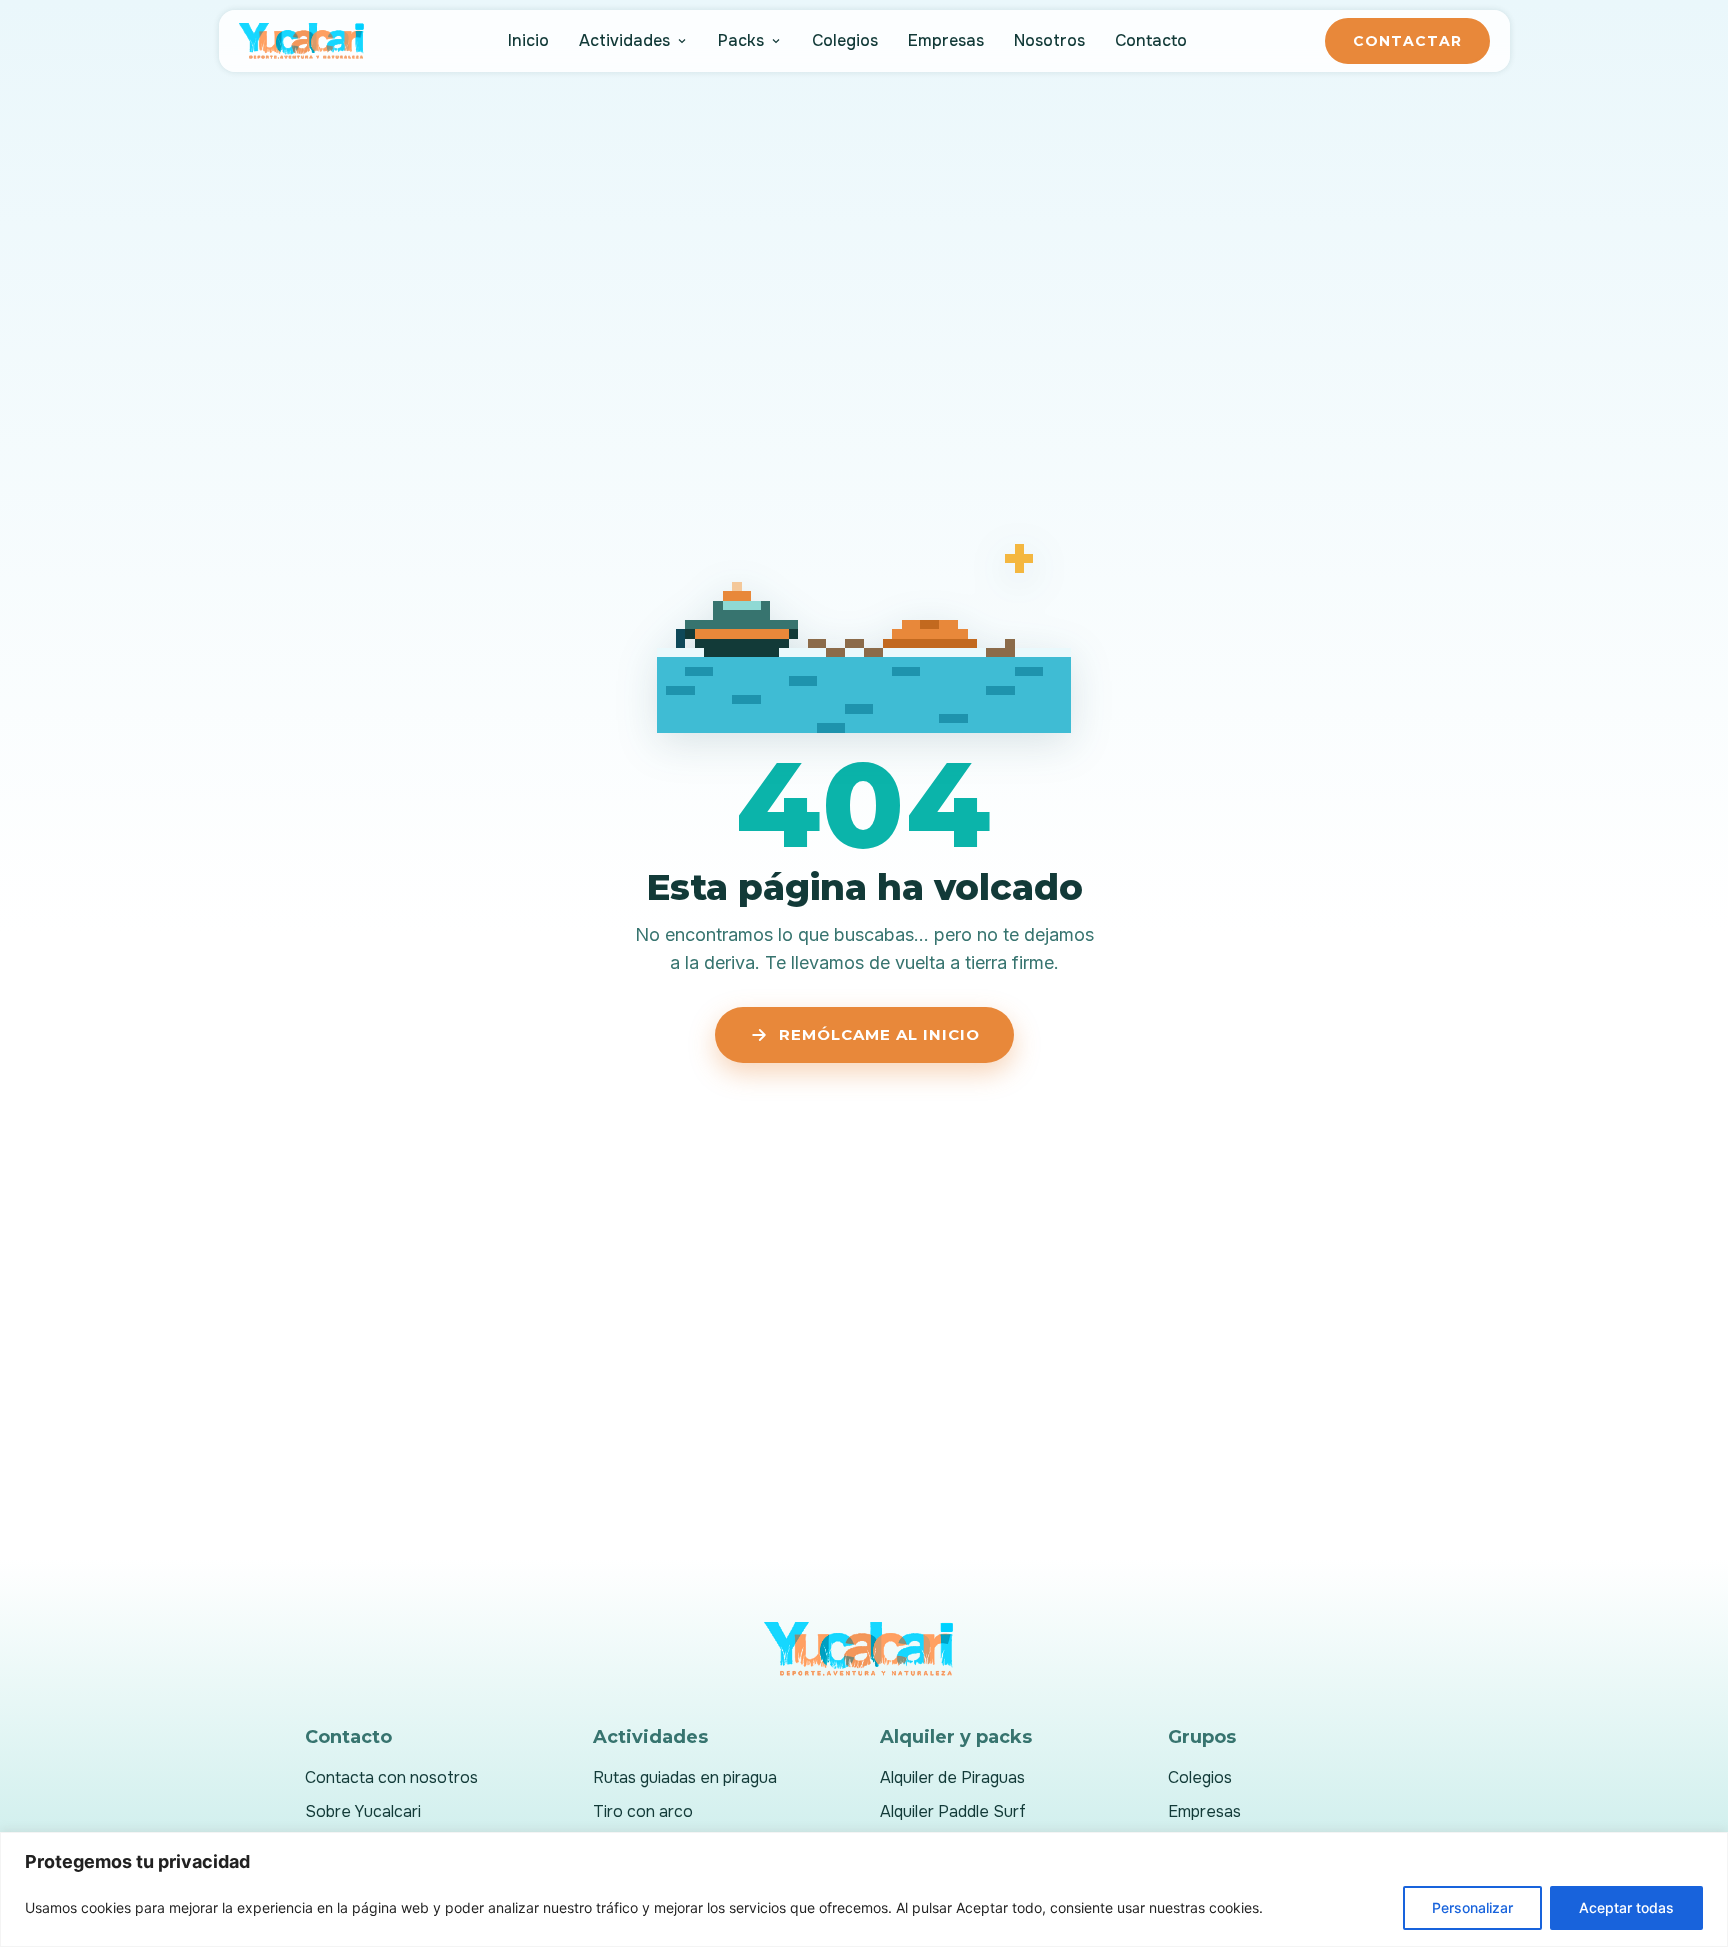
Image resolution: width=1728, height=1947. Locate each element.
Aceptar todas (1626, 1907)
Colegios (845, 40)
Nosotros (1049, 40)
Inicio (528, 40)
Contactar (1407, 41)
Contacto (1151, 40)
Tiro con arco (643, 1811)
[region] (864, 1889)
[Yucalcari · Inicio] (305, 41)
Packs (741, 40)
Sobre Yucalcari (363, 1811)
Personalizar (1472, 1907)
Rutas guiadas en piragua (685, 1777)
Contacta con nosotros (391, 1777)
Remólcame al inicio (879, 1034)
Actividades (624, 40)
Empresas (946, 40)
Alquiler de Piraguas (952, 1777)
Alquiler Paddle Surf (953, 1811)
